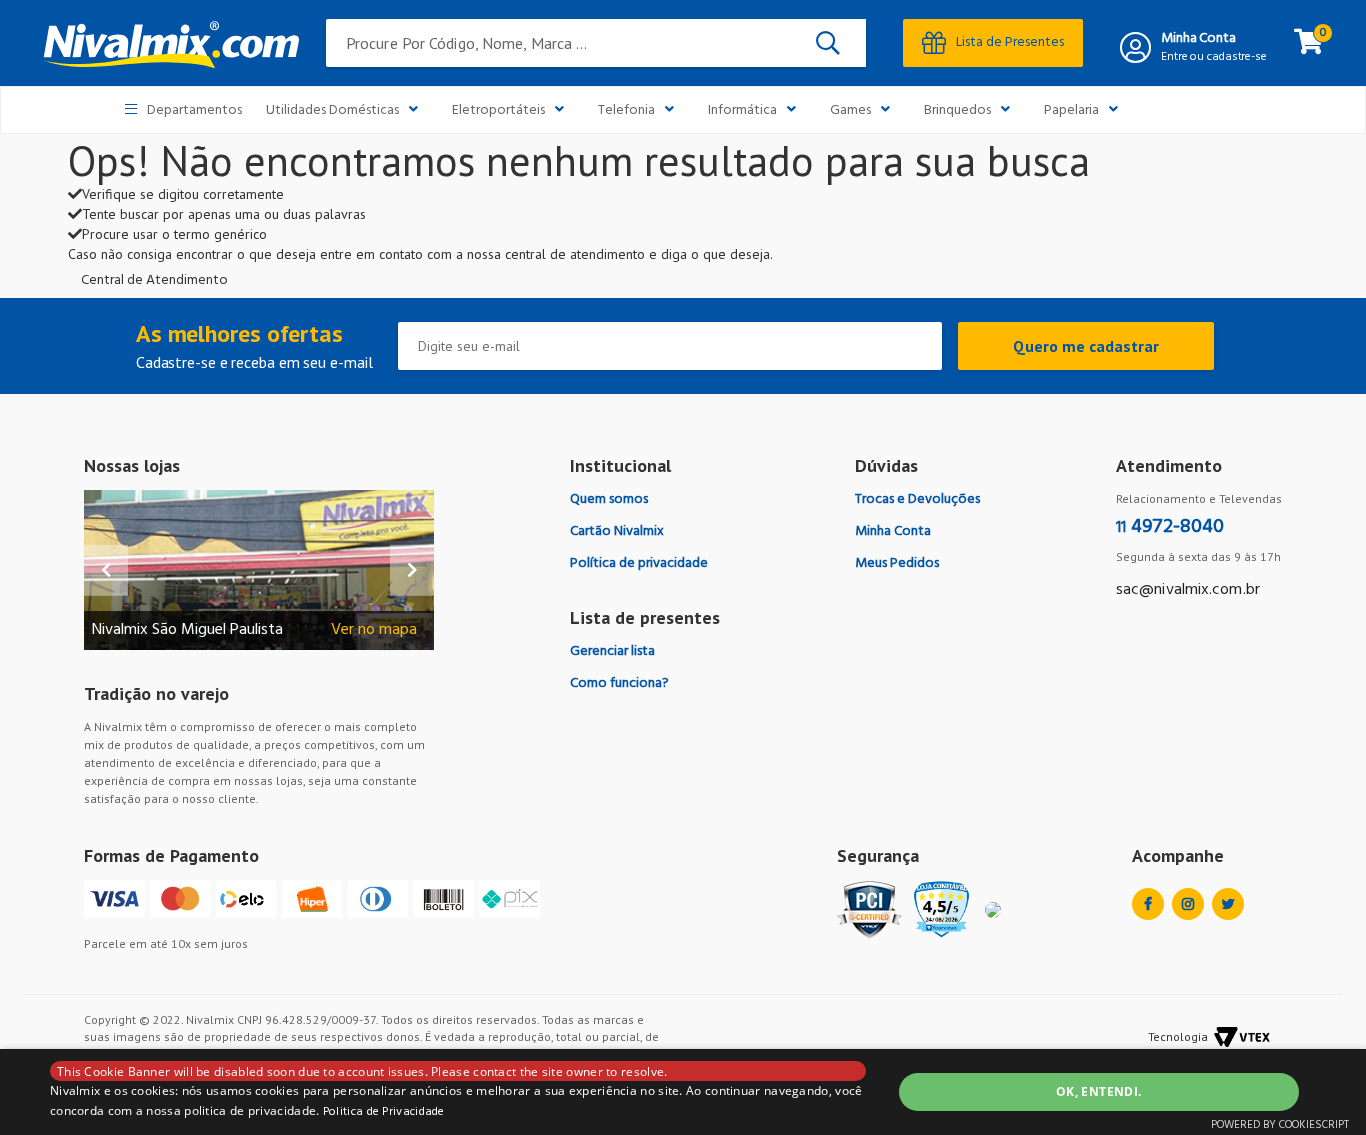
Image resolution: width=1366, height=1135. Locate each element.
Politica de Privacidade (384, 1112)
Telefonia (626, 110)
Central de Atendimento (154, 280)
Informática (742, 110)
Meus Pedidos (897, 563)
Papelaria (1071, 110)
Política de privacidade (639, 563)
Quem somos (609, 499)
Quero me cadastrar (1086, 346)
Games (850, 110)
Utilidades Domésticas (332, 110)
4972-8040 (1170, 527)
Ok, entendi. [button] (1099, 1091)
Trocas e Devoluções (917, 499)
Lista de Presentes (1010, 42)
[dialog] (683, 1092)
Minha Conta (1198, 39)
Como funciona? (619, 683)
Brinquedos (957, 110)
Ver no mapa (374, 630)
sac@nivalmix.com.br (1188, 590)
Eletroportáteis (498, 110)
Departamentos (194, 110)
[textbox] (596, 43)
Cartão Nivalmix (617, 531)
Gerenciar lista (612, 651)
